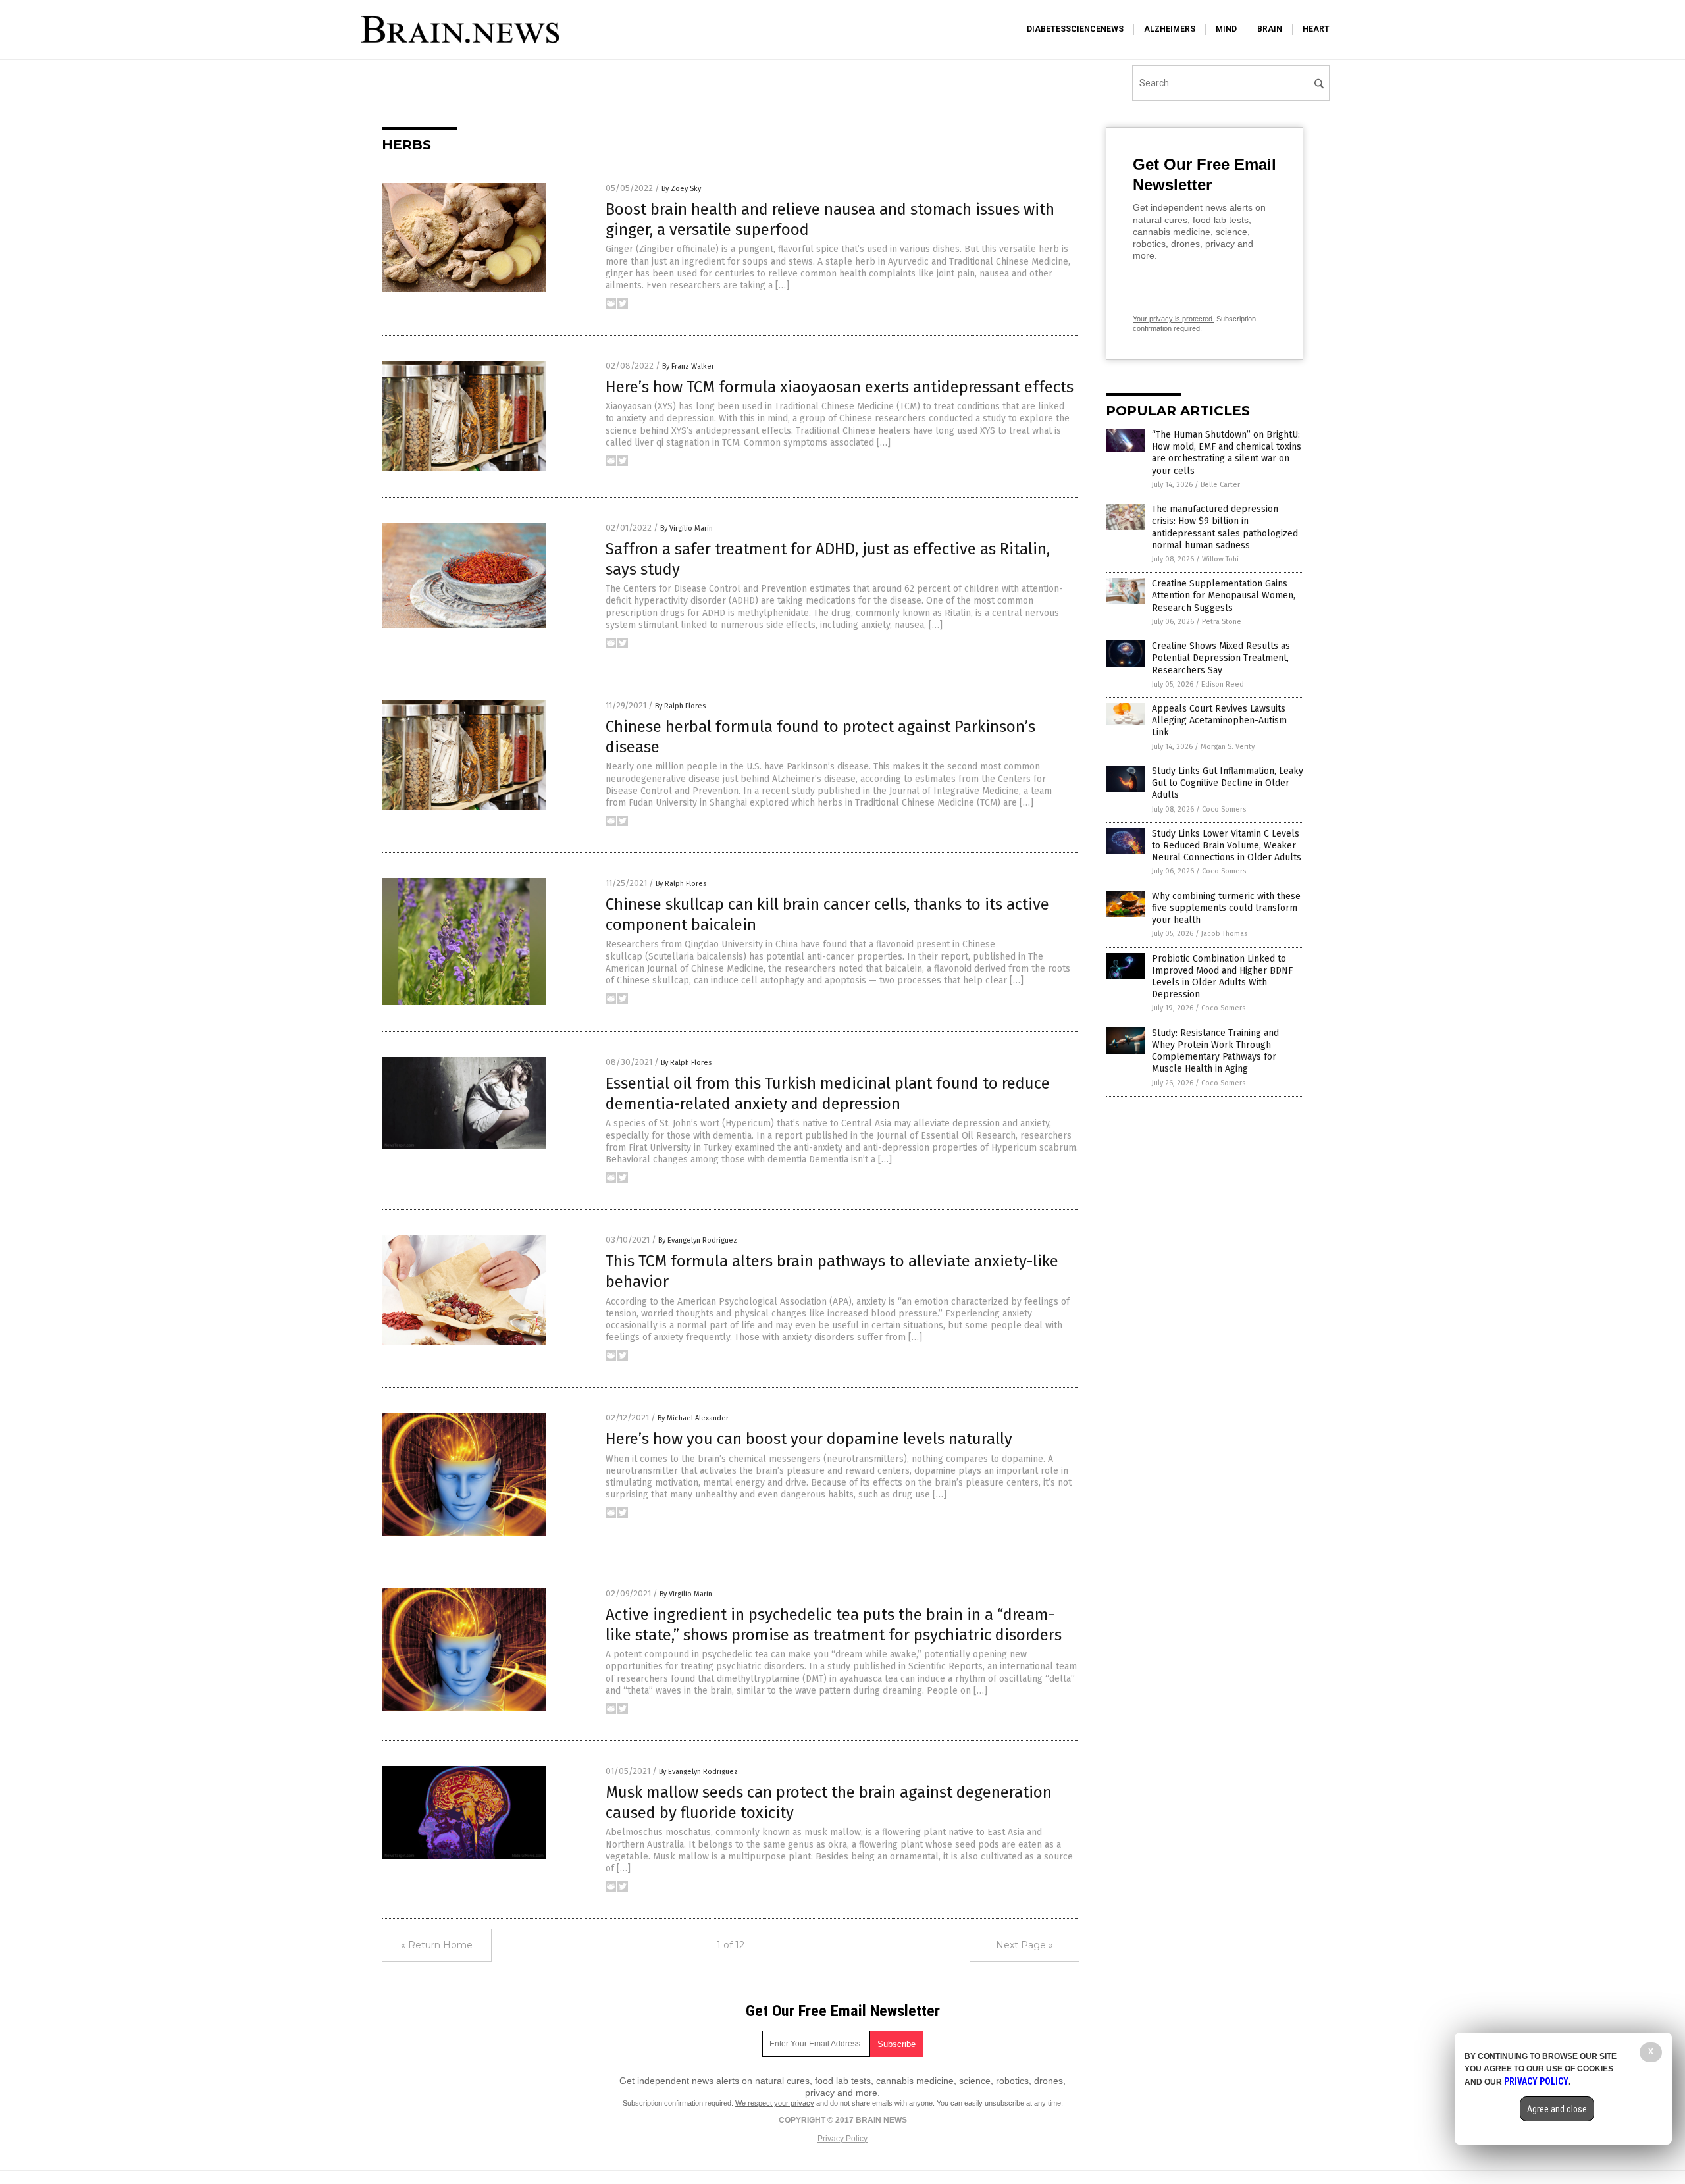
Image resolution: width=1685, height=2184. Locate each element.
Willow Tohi (1220, 559)
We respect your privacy (775, 2103)
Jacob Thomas (1224, 934)
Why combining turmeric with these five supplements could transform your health (1226, 908)
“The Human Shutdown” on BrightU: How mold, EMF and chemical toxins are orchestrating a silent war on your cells (1227, 453)
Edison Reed (1223, 684)
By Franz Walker (688, 366)
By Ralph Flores (680, 706)
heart (1316, 29)
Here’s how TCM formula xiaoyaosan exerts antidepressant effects (840, 387)
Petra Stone (1222, 622)
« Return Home (437, 1945)
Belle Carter (1220, 485)
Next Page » (1024, 1945)
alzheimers (1170, 29)
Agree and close (1557, 2109)
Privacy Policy (842, 2139)
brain (1270, 29)
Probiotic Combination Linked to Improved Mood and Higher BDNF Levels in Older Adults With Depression (1222, 977)
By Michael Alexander (693, 1418)
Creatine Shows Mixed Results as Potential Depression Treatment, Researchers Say (1221, 658)
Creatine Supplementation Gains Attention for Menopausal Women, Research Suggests (1224, 595)
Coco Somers (1224, 809)
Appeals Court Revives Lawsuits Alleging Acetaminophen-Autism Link (1219, 720)
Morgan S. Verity (1228, 747)
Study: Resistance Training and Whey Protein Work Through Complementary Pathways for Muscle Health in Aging (1215, 1051)
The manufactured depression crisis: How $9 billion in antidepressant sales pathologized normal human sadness (1225, 527)
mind (1226, 29)
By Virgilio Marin (687, 528)
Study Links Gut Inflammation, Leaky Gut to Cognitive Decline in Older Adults (1228, 783)
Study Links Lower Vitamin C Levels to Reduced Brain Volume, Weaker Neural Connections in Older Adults (1227, 845)
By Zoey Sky (681, 189)
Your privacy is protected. (1174, 319)
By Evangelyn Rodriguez (698, 1240)
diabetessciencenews (1075, 29)
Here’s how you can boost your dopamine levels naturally (809, 1439)
